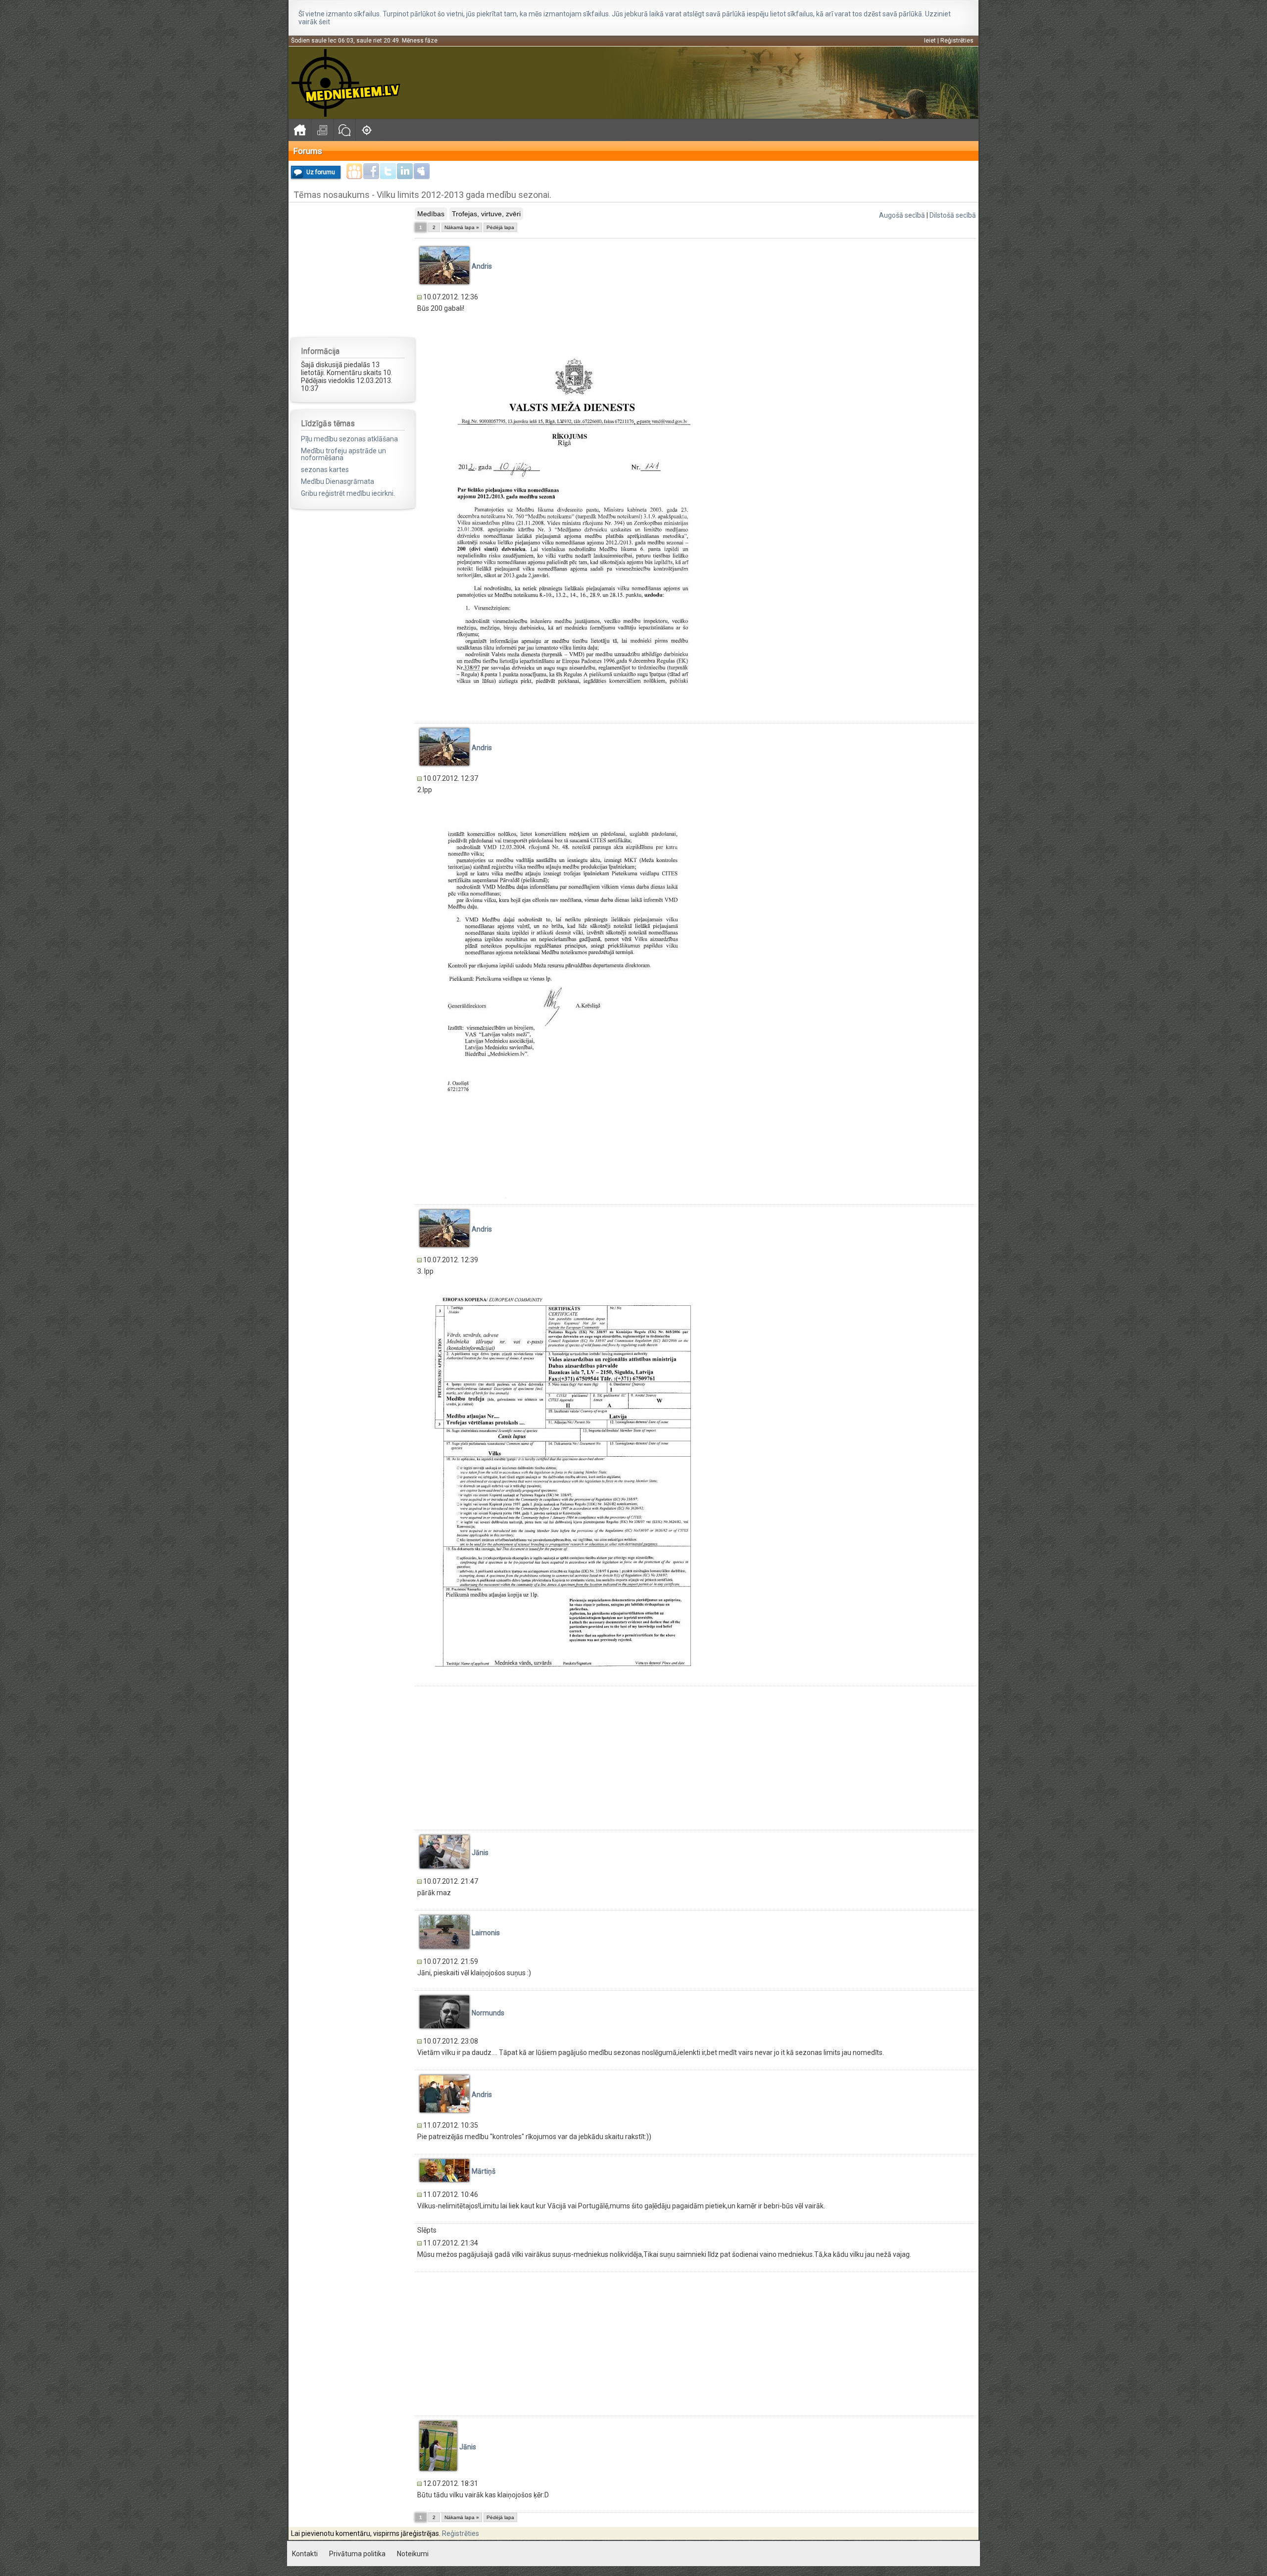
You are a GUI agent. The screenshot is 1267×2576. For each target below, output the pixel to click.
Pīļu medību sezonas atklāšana (349, 439)
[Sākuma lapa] (300, 130)
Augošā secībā (902, 215)
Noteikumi (413, 2554)
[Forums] (344, 130)
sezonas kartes (325, 470)
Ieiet (930, 41)
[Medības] (366, 130)
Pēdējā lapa (500, 227)
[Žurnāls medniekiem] (322, 130)
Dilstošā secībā (953, 215)
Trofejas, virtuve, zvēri (486, 214)
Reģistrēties (957, 41)
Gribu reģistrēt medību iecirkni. (348, 493)
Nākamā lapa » (462, 227)
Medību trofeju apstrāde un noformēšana (343, 454)
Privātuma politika (357, 2554)
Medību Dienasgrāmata (338, 481)
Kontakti (305, 2554)
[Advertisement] (353, 269)
